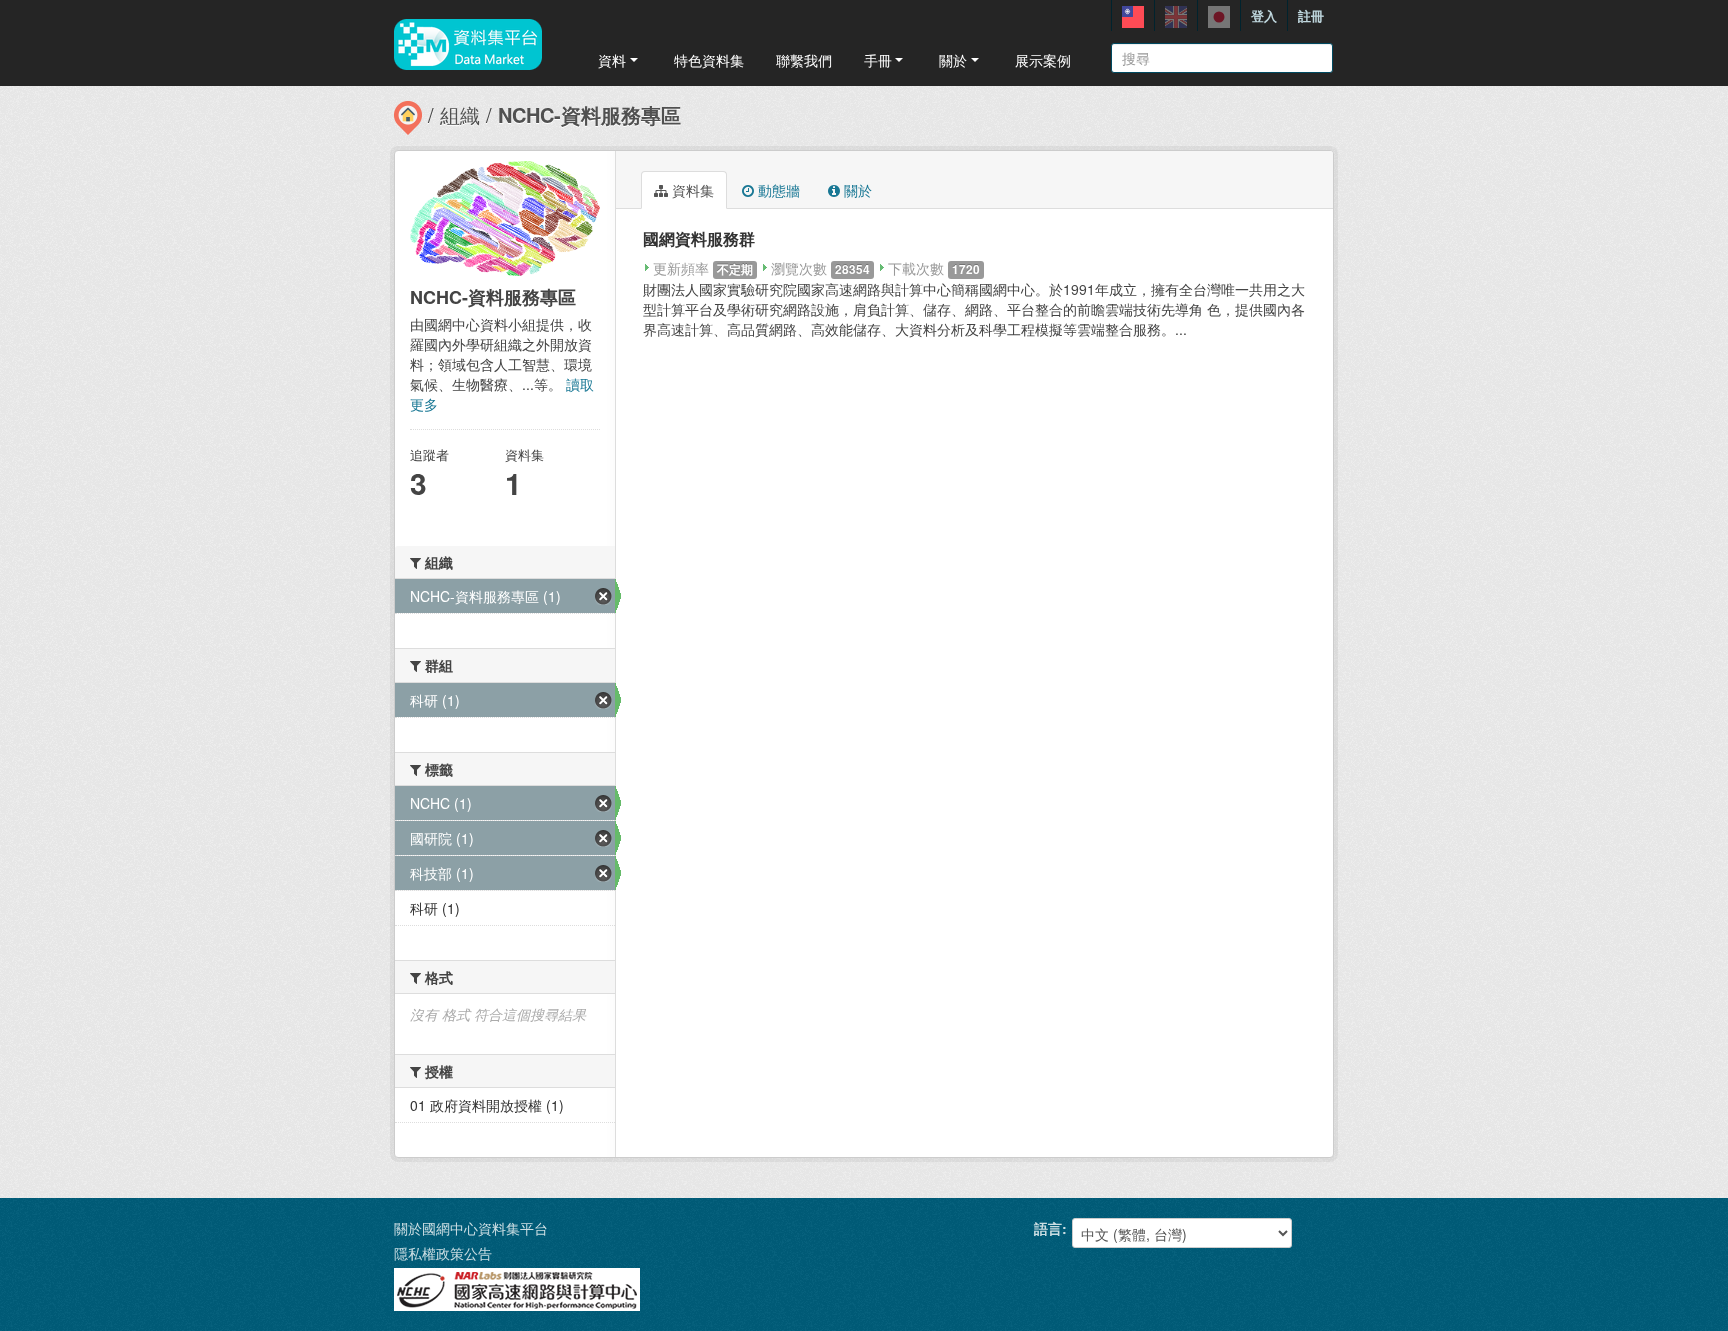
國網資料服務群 (699, 238)
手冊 (878, 60)
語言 (1048, 1228)
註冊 (1311, 15)
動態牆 (777, 190)
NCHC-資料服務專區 (589, 114)
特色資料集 (709, 60)
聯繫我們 (804, 60)
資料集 (691, 190)
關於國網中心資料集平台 (471, 1228)
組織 (460, 114)
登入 (1264, 15)
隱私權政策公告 (443, 1253)
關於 (953, 60)
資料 (612, 60)
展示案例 (1043, 60)
